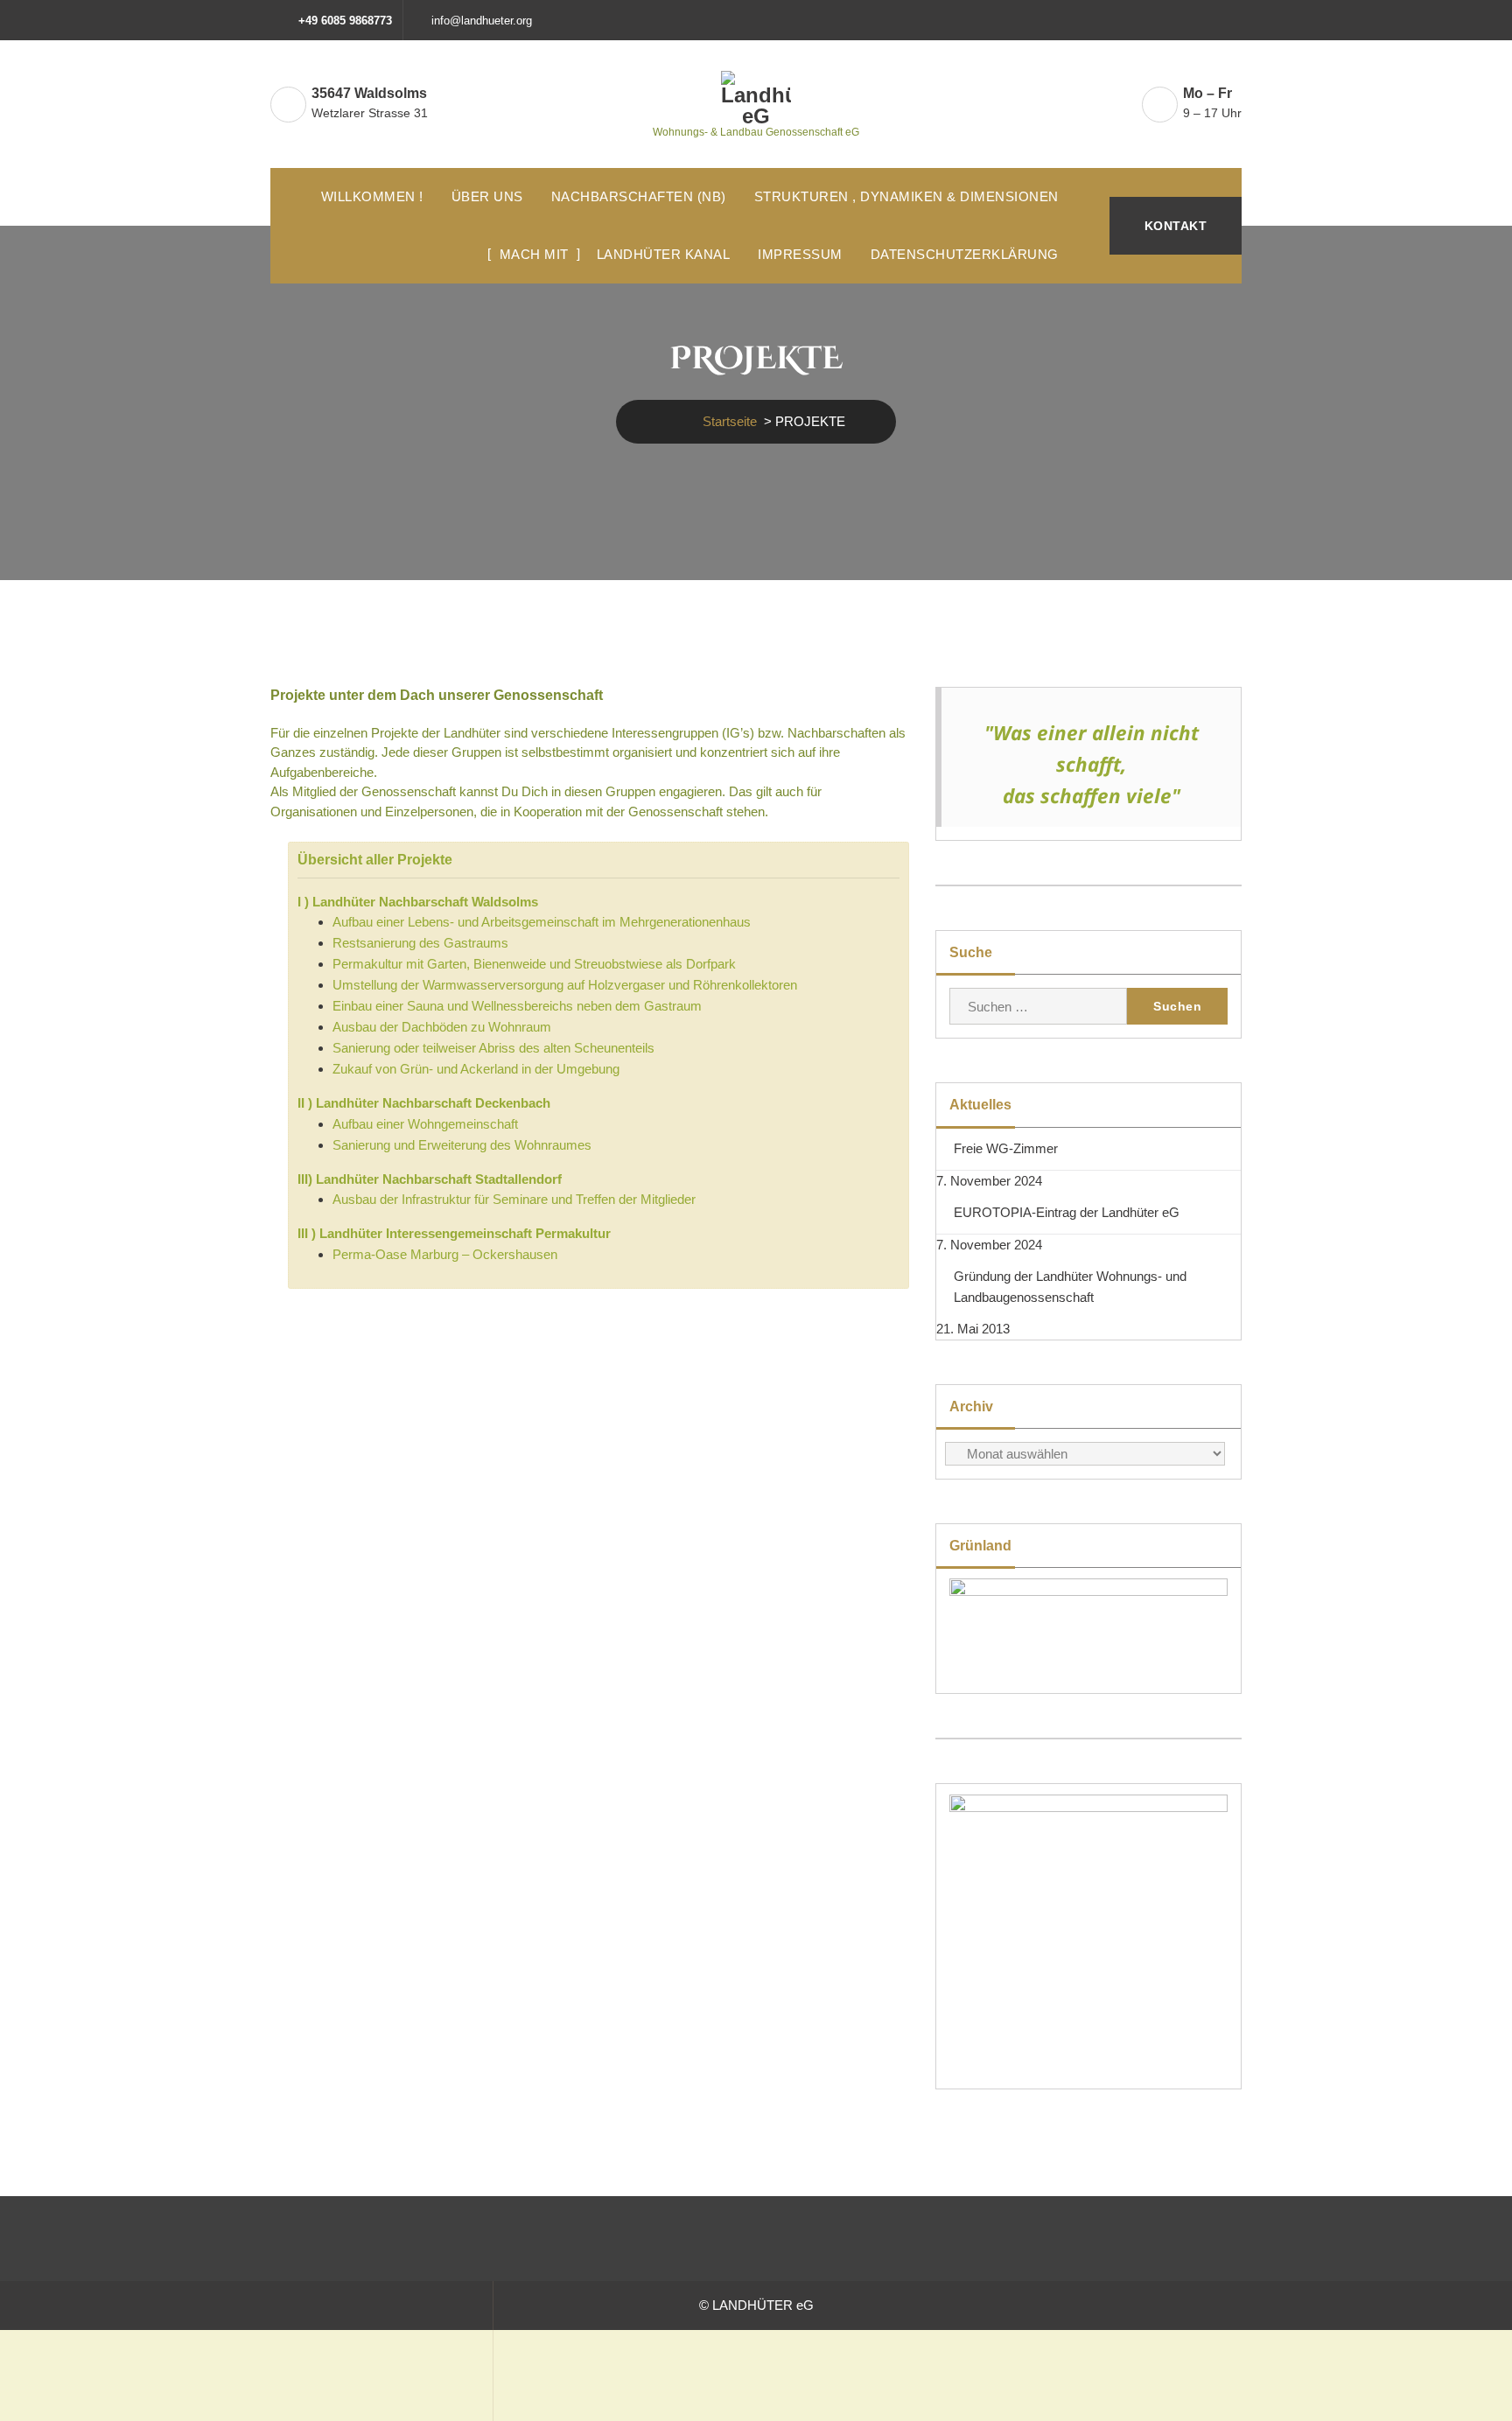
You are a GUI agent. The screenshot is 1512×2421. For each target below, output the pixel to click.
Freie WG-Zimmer (1006, 1148)
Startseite (730, 421)
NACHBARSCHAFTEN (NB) (639, 196)
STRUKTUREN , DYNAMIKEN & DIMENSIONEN (906, 196)
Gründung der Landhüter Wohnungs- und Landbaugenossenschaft (1070, 1287)
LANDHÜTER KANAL (664, 254)
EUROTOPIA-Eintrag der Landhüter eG (1067, 1212)
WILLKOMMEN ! (372, 196)
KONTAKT (1176, 226)
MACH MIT (534, 254)
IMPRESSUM (800, 254)
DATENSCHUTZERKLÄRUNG (965, 254)
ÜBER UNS (487, 196)
